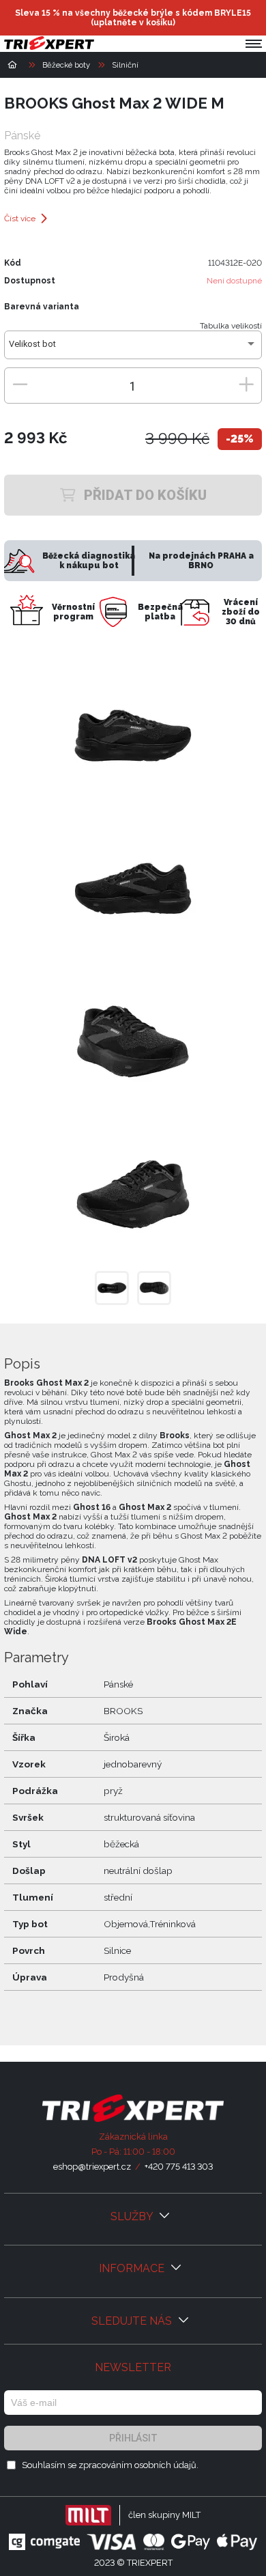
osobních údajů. (166, 2465)
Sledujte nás (133, 2321)
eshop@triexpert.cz (92, 2167)
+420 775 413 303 (179, 2167)
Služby (133, 2216)
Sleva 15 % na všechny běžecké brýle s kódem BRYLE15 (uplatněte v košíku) (133, 18)
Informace (133, 2268)
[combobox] (133, 349)
